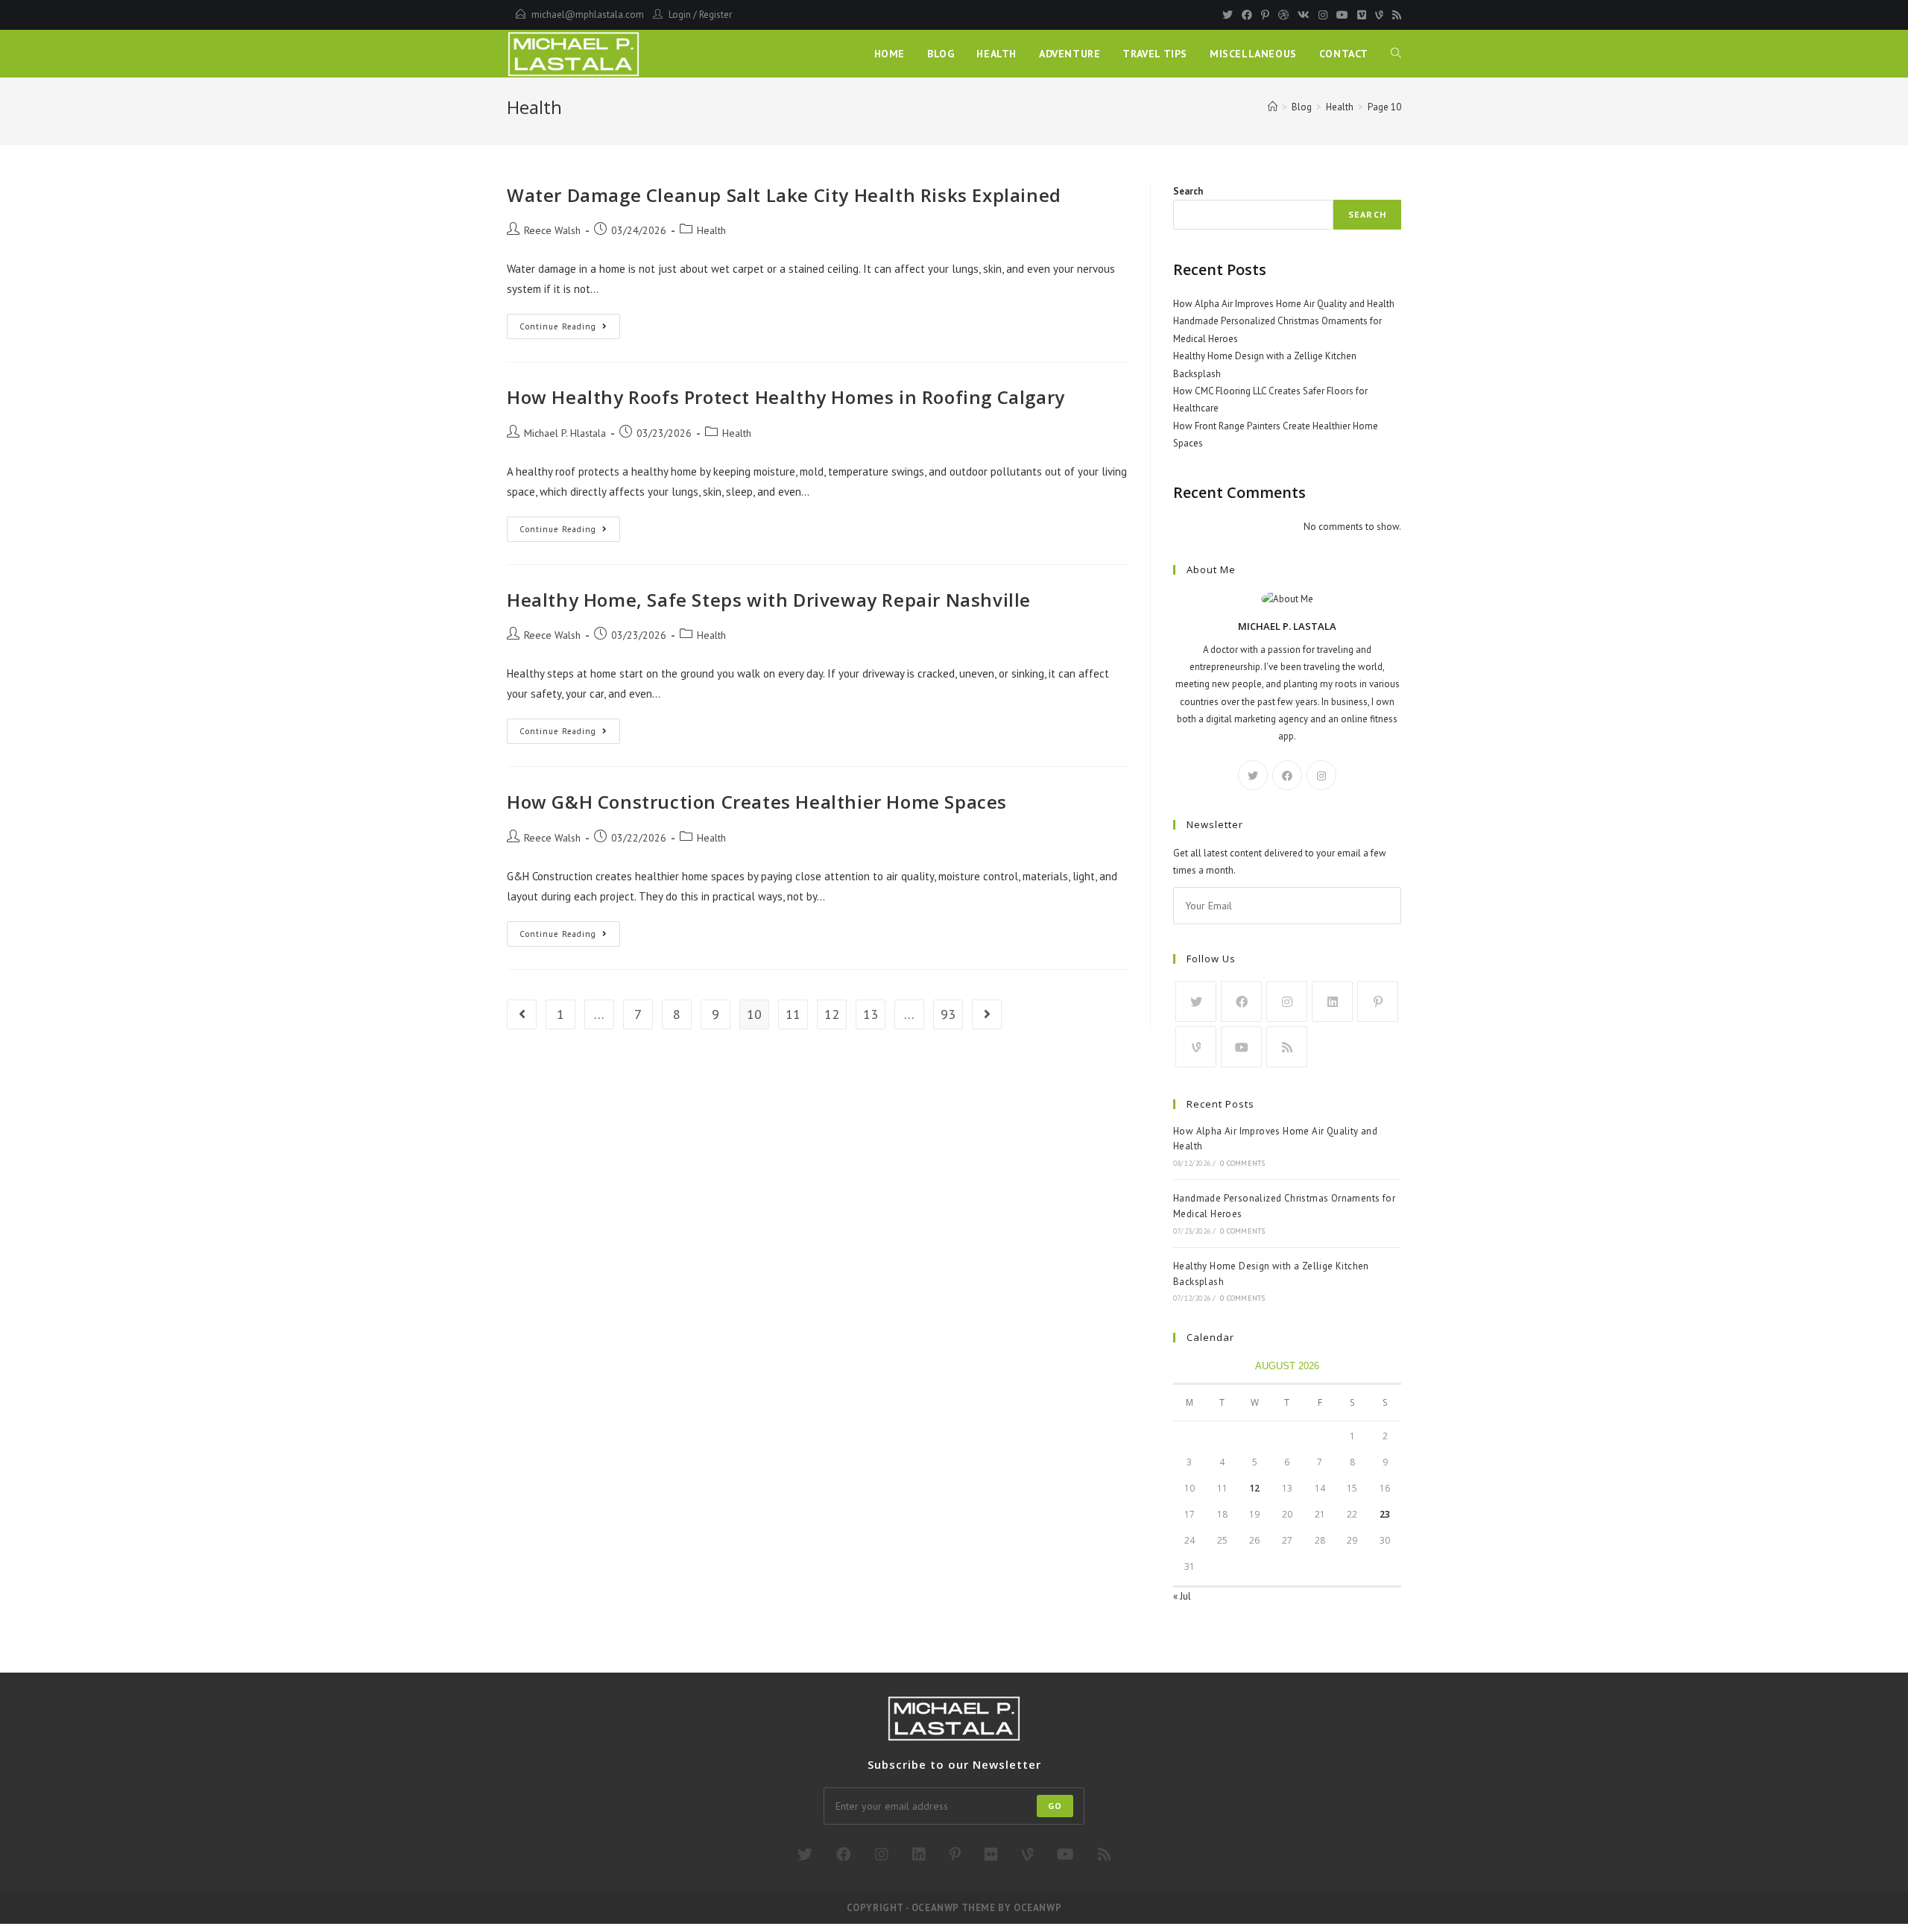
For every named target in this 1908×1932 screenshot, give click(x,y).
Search (1188, 191)
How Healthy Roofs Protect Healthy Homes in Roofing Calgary (786, 397)
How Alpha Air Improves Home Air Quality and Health (1284, 304)
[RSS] (1394, 15)
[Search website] (1396, 54)
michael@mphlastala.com (588, 15)
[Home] (1273, 107)
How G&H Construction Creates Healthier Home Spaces (757, 802)
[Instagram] (1323, 15)
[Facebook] (1247, 15)
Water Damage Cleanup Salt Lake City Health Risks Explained (784, 195)
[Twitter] (1228, 15)
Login (680, 15)
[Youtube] (1342, 15)
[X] (1253, 775)
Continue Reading (570, 329)
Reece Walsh (552, 230)
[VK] (1304, 15)
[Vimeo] (1362, 15)
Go (1055, 1806)
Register (715, 15)
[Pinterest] (1265, 15)
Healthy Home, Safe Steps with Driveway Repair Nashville (769, 600)
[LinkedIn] (1332, 1001)
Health (711, 230)
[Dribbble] (1283, 15)
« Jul (1182, 1596)
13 (871, 1014)
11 (793, 1014)
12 (832, 1014)
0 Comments (1242, 1163)
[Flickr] (991, 1854)
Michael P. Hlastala (565, 433)
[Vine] (1379, 15)
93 (948, 1014)
